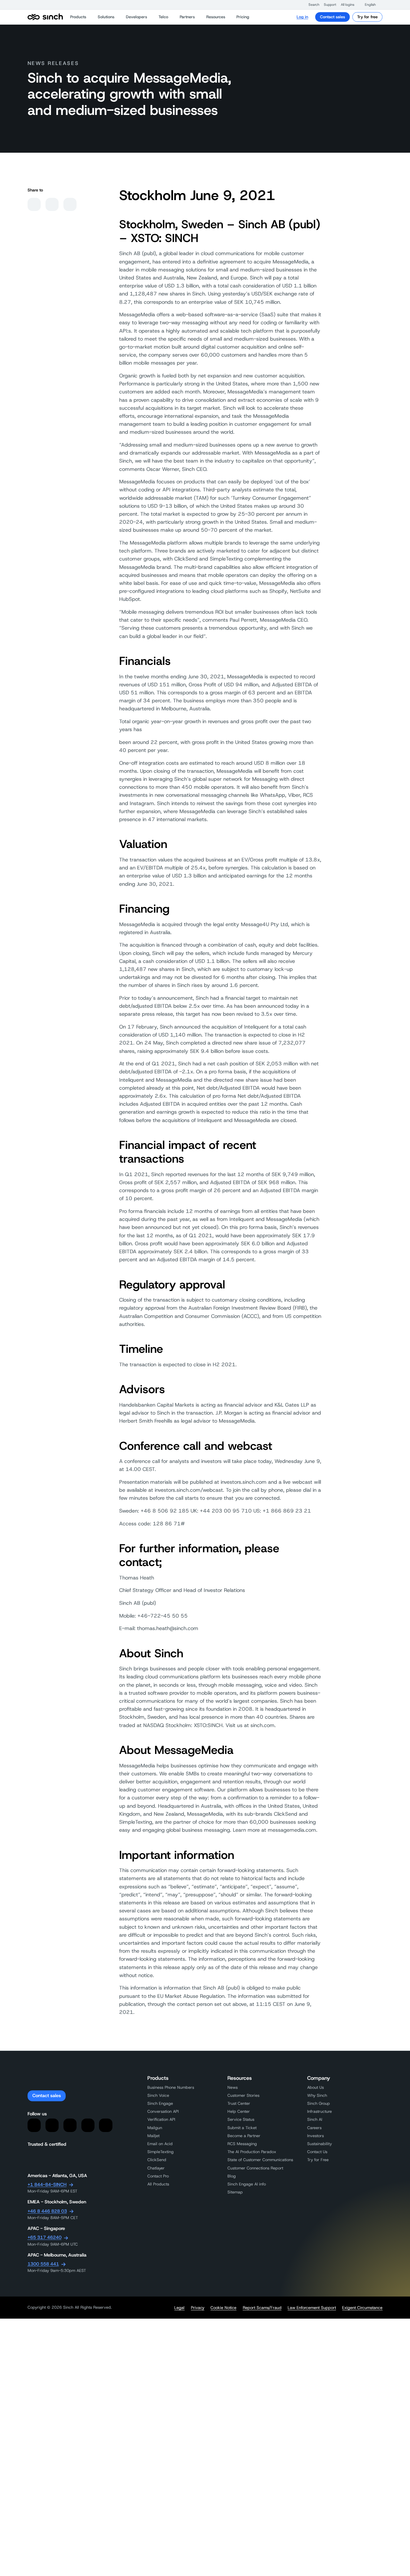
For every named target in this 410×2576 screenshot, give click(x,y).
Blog (232, 2176)
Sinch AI (315, 2119)
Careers (314, 2128)
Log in (302, 17)
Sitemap (235, 2192)
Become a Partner (244, 2136)
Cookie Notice (223, 2308)
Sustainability (320, 2144)
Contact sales (332, 17)
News (233, 2087)
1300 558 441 (43, 2264)
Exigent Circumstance (362, 2308)
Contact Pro (158, 2176)
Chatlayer (156, 2168)
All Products (158, 2184)
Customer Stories (243, 2095)
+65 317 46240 (45, 2237)
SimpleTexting (160, 2152)
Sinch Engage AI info (247, 2184)
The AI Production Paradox (252, 2152)
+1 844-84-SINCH (47, 2184)
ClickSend (157, 2160)
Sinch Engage (160, 2103)
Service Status (241, 2119)
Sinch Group (319, 2103)
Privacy (198, 2308)
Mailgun (155, 2128)
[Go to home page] (45, 17)
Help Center (239, 2111)
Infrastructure (320, 2111)
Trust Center (239, 2103)
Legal (179, 2308)
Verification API (161, 2119)
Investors (316, 2136)
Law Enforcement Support (312, 2308)
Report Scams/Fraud (262, 2308)
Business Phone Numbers (171, 2087)
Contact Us (317, 2152)
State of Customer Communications (260, 2160)
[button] (311, 5)
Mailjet (153, 2136)
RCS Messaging (242, 2144)
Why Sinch (317, 2095)
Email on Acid (160, 2144)
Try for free (367, 17)
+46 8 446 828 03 (47, 2211)
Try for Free (318, 2160)
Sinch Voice (158, 2095)
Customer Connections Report (255, 2168)
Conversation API (163, 2111)
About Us (316, 2087)
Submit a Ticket (242, 2128)
